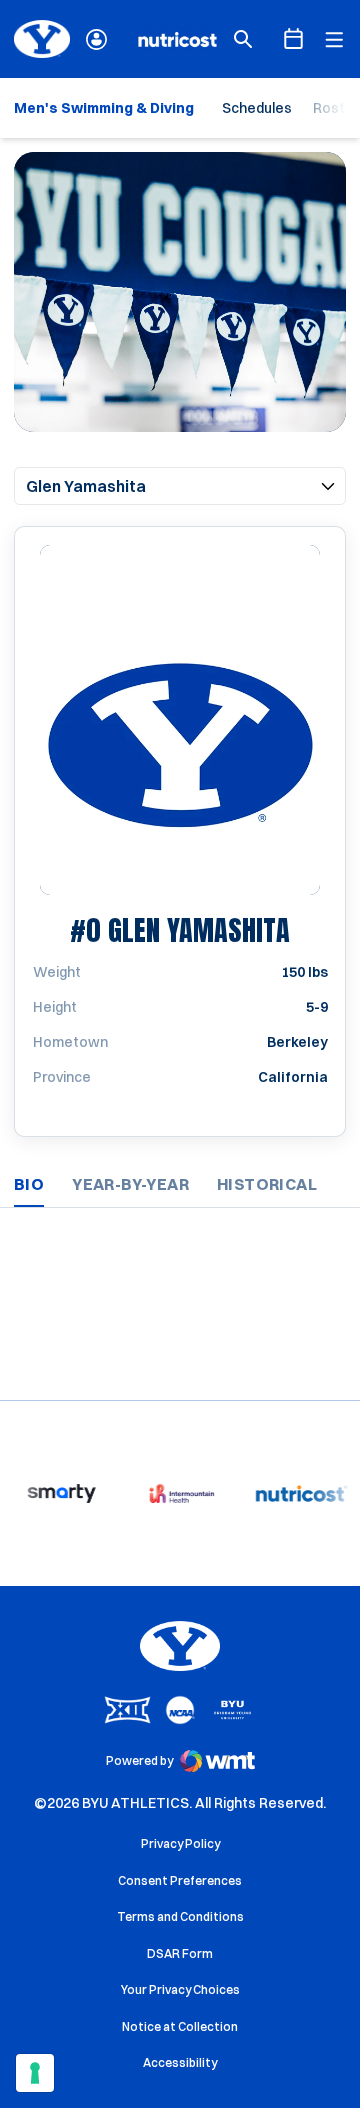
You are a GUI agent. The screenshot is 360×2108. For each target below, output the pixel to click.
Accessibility (180, 2062)
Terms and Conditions (180, 1916)
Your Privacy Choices (180, 1989)
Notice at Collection (180, 2026)
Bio (29, 1184)
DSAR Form (180, 1953)
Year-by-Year (130, 1184)
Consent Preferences (180, 1880)
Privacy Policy (180, 1843)
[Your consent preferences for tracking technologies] (35, 2073)
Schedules (257, 108)
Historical (267, 1184)
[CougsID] (96, 39)
